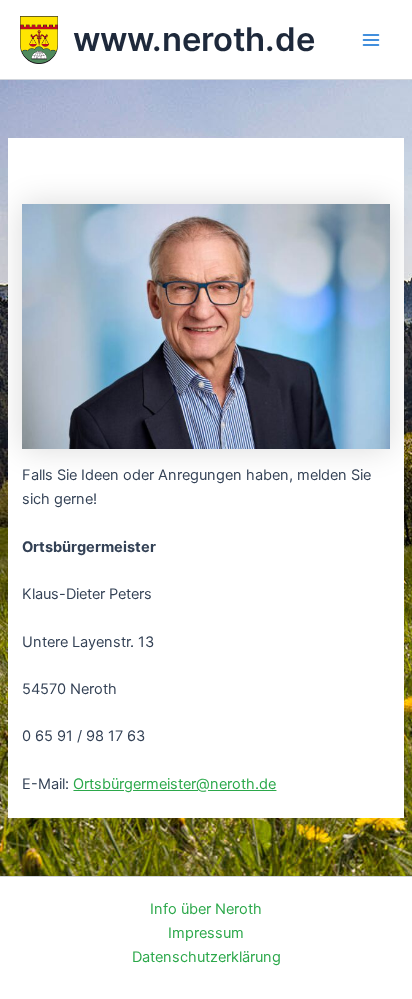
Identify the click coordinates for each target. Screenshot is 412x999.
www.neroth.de (194, 39)
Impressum (206, 933)
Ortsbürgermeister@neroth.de (174, 784)
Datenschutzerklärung (206, 957)
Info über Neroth (206, 909)
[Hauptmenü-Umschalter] (371, 40)
